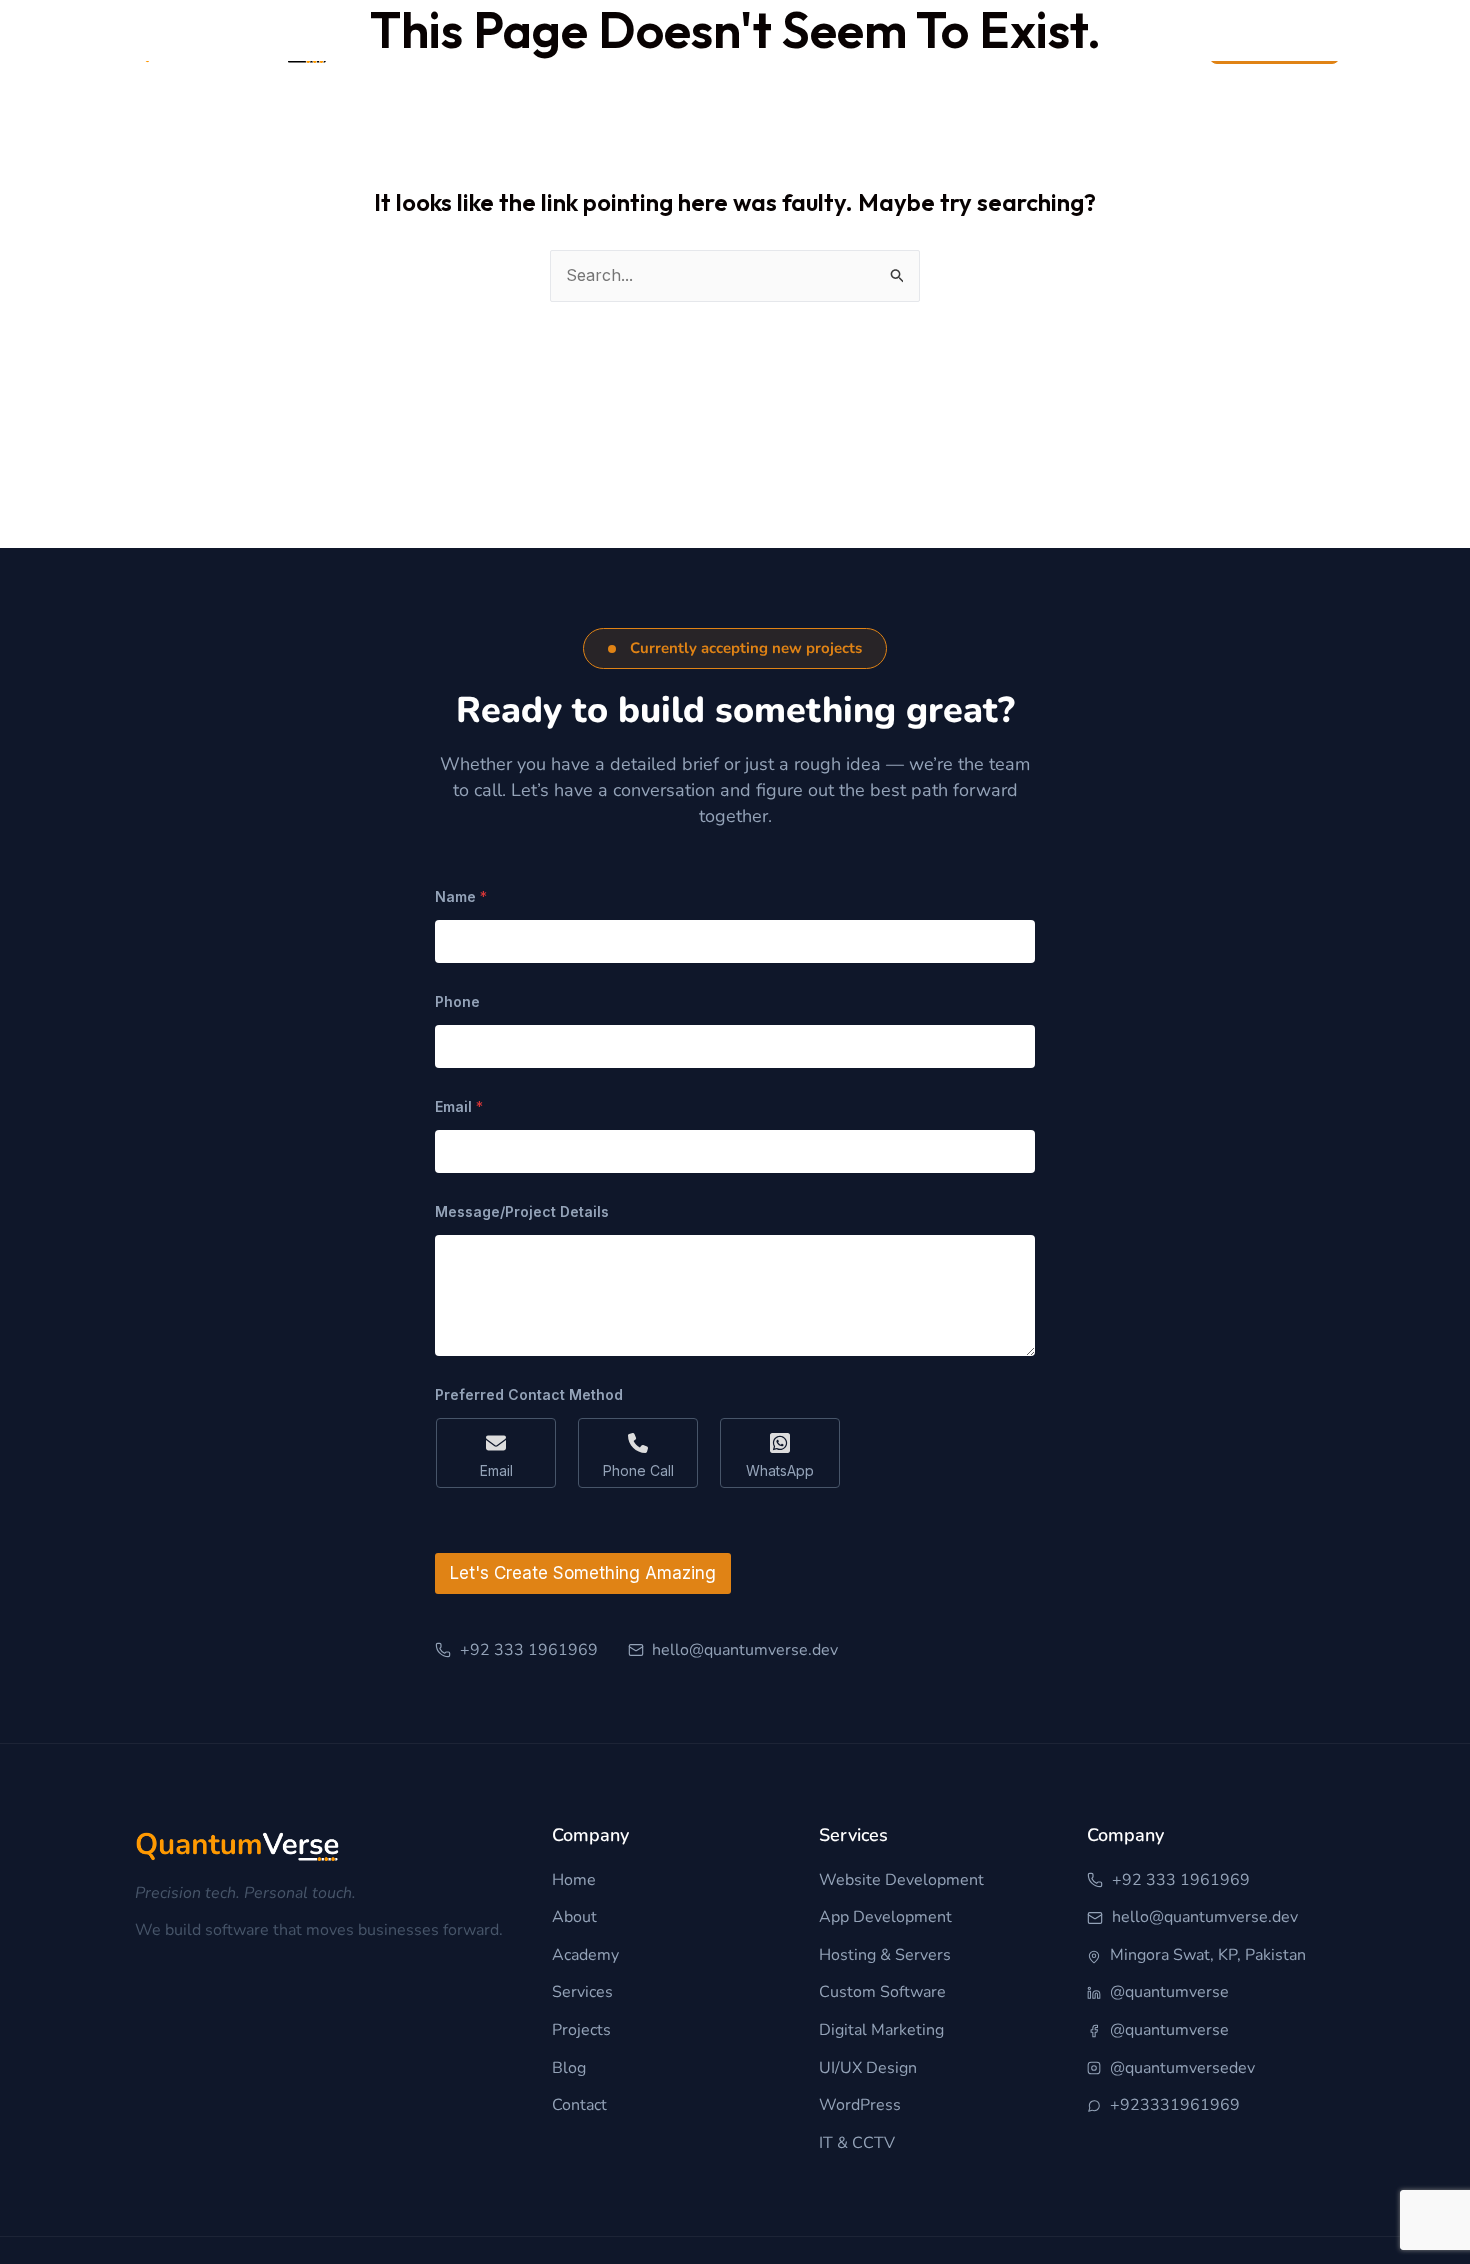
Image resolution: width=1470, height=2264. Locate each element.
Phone (457, 1001)
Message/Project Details (522, 1211)
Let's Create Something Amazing (583, 1573)
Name (461, 896)
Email (459, 1106)
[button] (735, 648)
